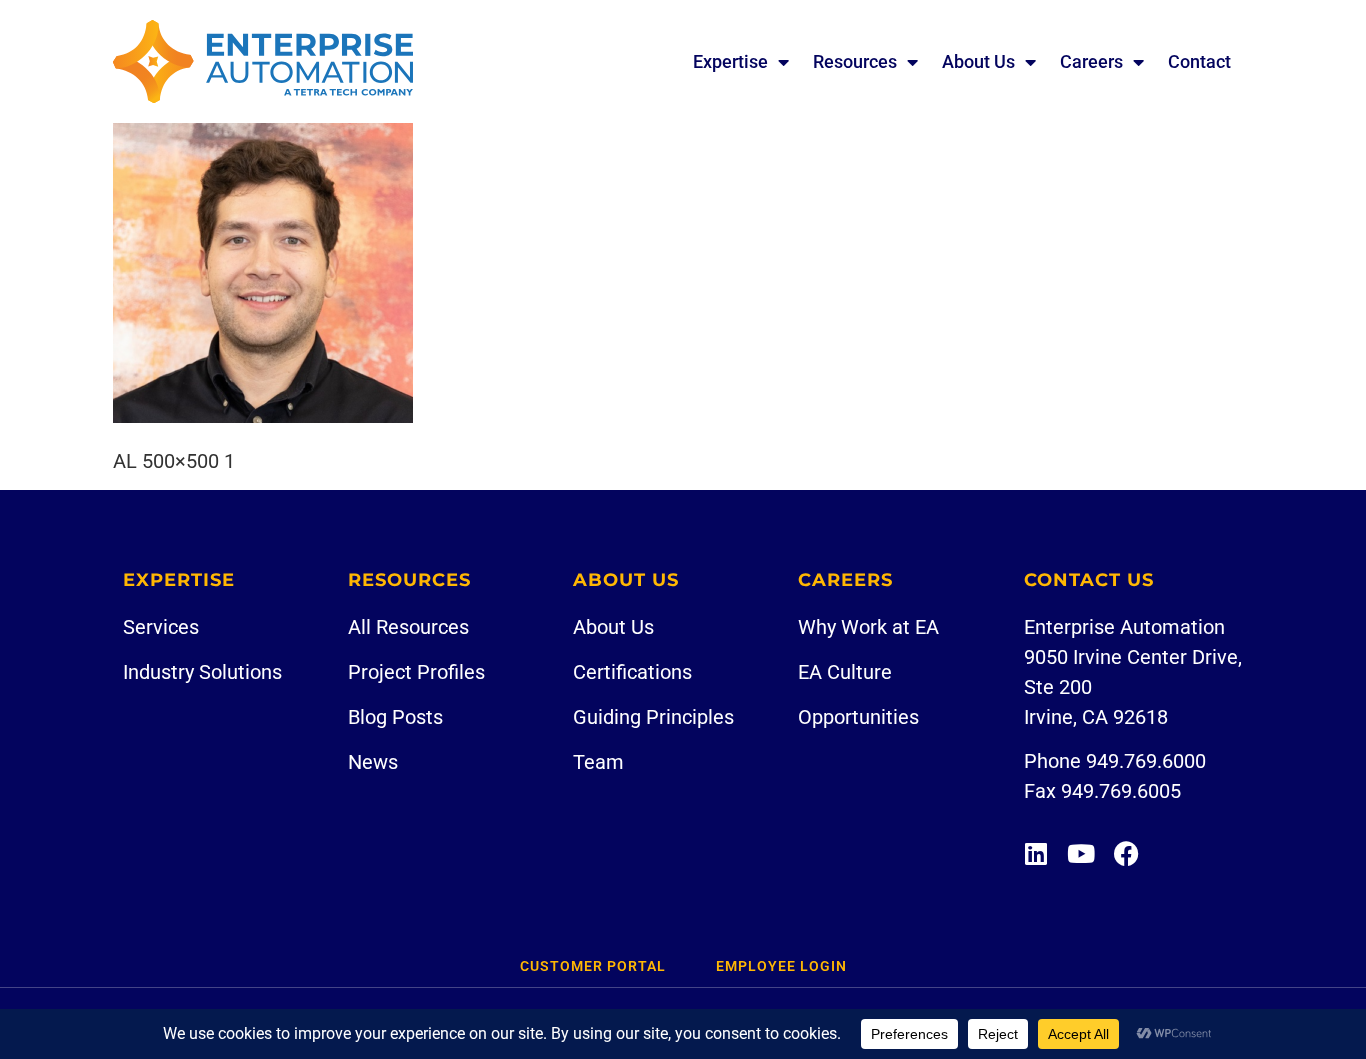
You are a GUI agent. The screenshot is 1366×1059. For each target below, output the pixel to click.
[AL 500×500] (263, 416)
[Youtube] (1081, 853)
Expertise (730, 61)
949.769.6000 (1146, 761)
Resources (855, 61)
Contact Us (1089, 580)
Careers (1091, 61)
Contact (1199, 61)
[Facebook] (1126, 853)
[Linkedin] (1036, 853)
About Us (978, 61)
